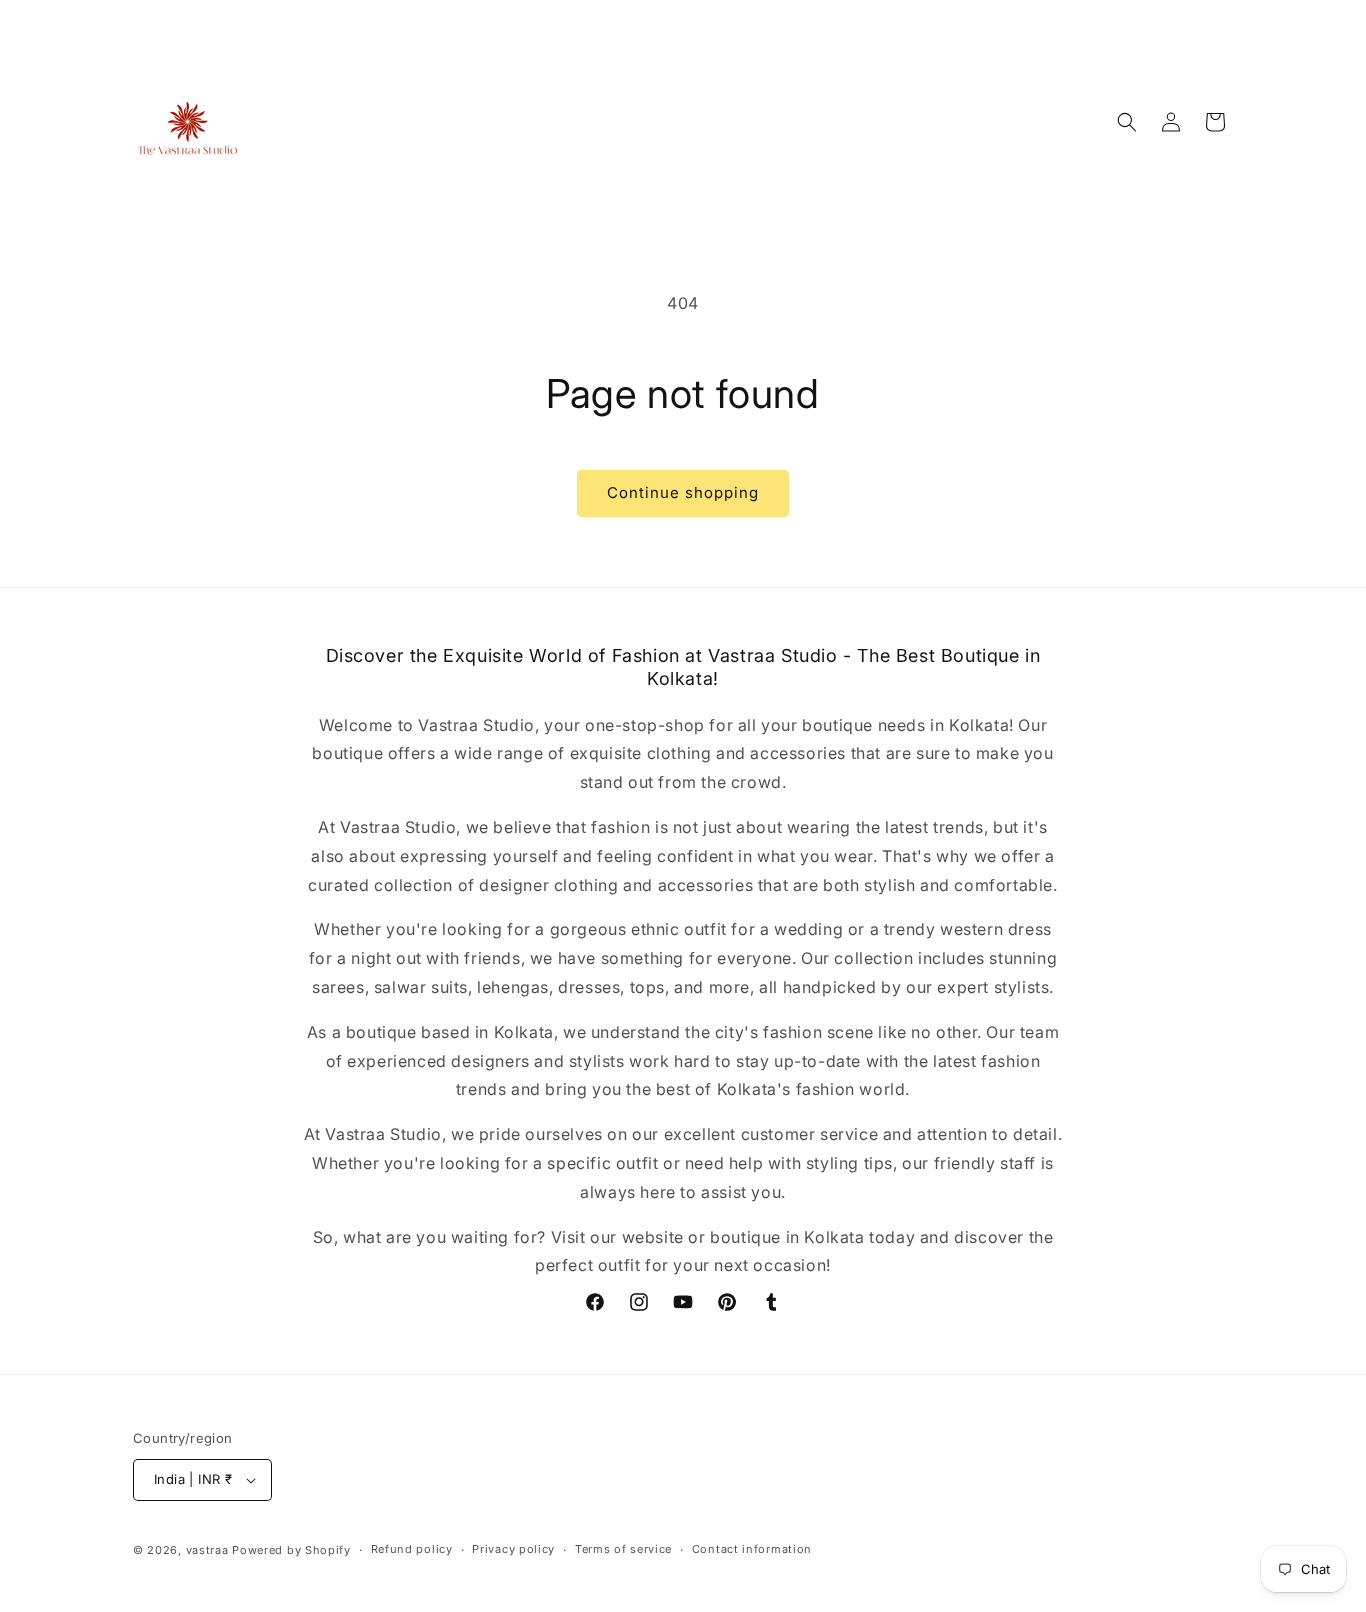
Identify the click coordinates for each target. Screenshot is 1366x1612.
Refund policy (412, 1549)
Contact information (752, 1549)
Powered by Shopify (291, 1550)
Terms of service (623, 1549)
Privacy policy (513, 1549)
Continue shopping (683, 492)
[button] (1127, 122)
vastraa (207, 1550)
